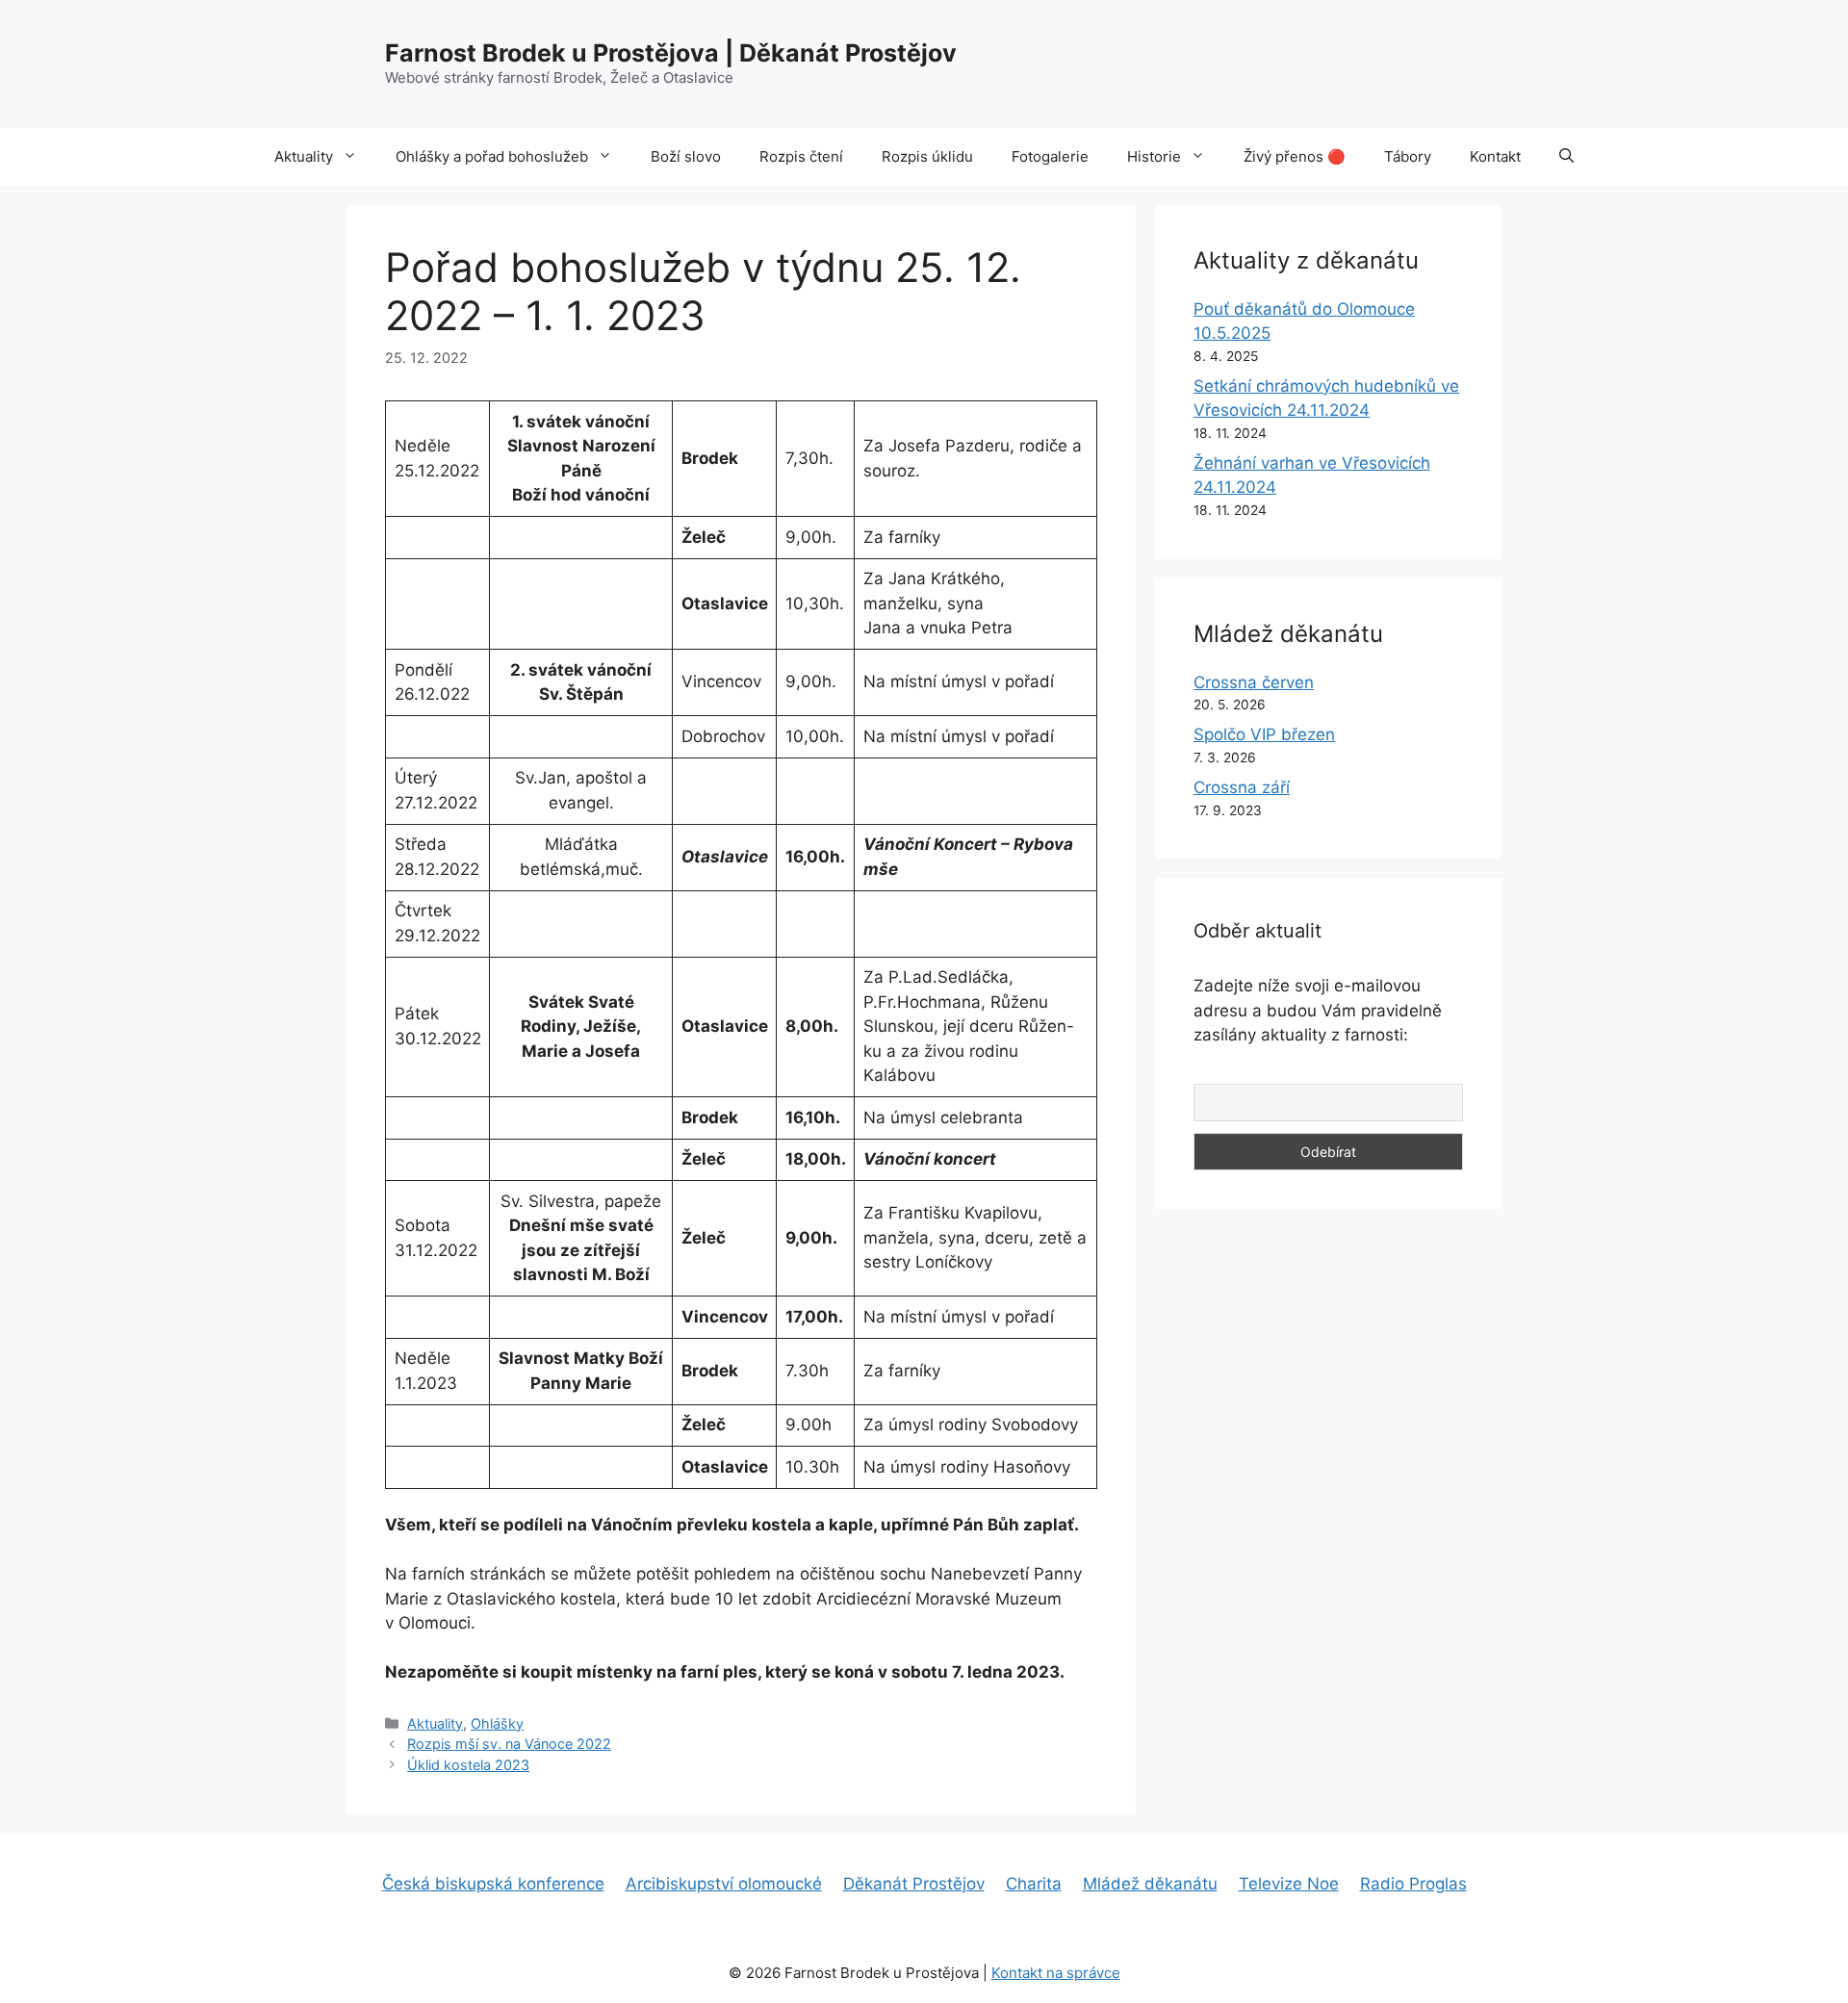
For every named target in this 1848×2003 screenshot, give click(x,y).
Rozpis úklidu (927, 156)
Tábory (1408, 156)
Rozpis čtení (801, 156)
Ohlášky (497, 1723)
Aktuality (304, 156)
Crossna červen (1254, 682)
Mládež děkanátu (1150, 1884)
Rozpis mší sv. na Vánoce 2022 (509, 1744)
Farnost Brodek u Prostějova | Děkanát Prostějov (671, 53)
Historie (1154, 156)
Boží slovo (686, 156)
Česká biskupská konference (493, 1884)
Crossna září (1242, 787)
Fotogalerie (1050, 156)
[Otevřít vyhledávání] (1566, 157)
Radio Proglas (1413, 1884)
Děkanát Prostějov (914, 1884)
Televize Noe (1289, 1884)
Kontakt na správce (1056, 1973)
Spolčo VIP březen (1264, 734)
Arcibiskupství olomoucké (724, 1884)
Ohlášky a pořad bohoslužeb (492, 156)
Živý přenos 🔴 (1295, 156)
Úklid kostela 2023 (468, 1765)
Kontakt (1495, 156)
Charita (1034, 1884)
